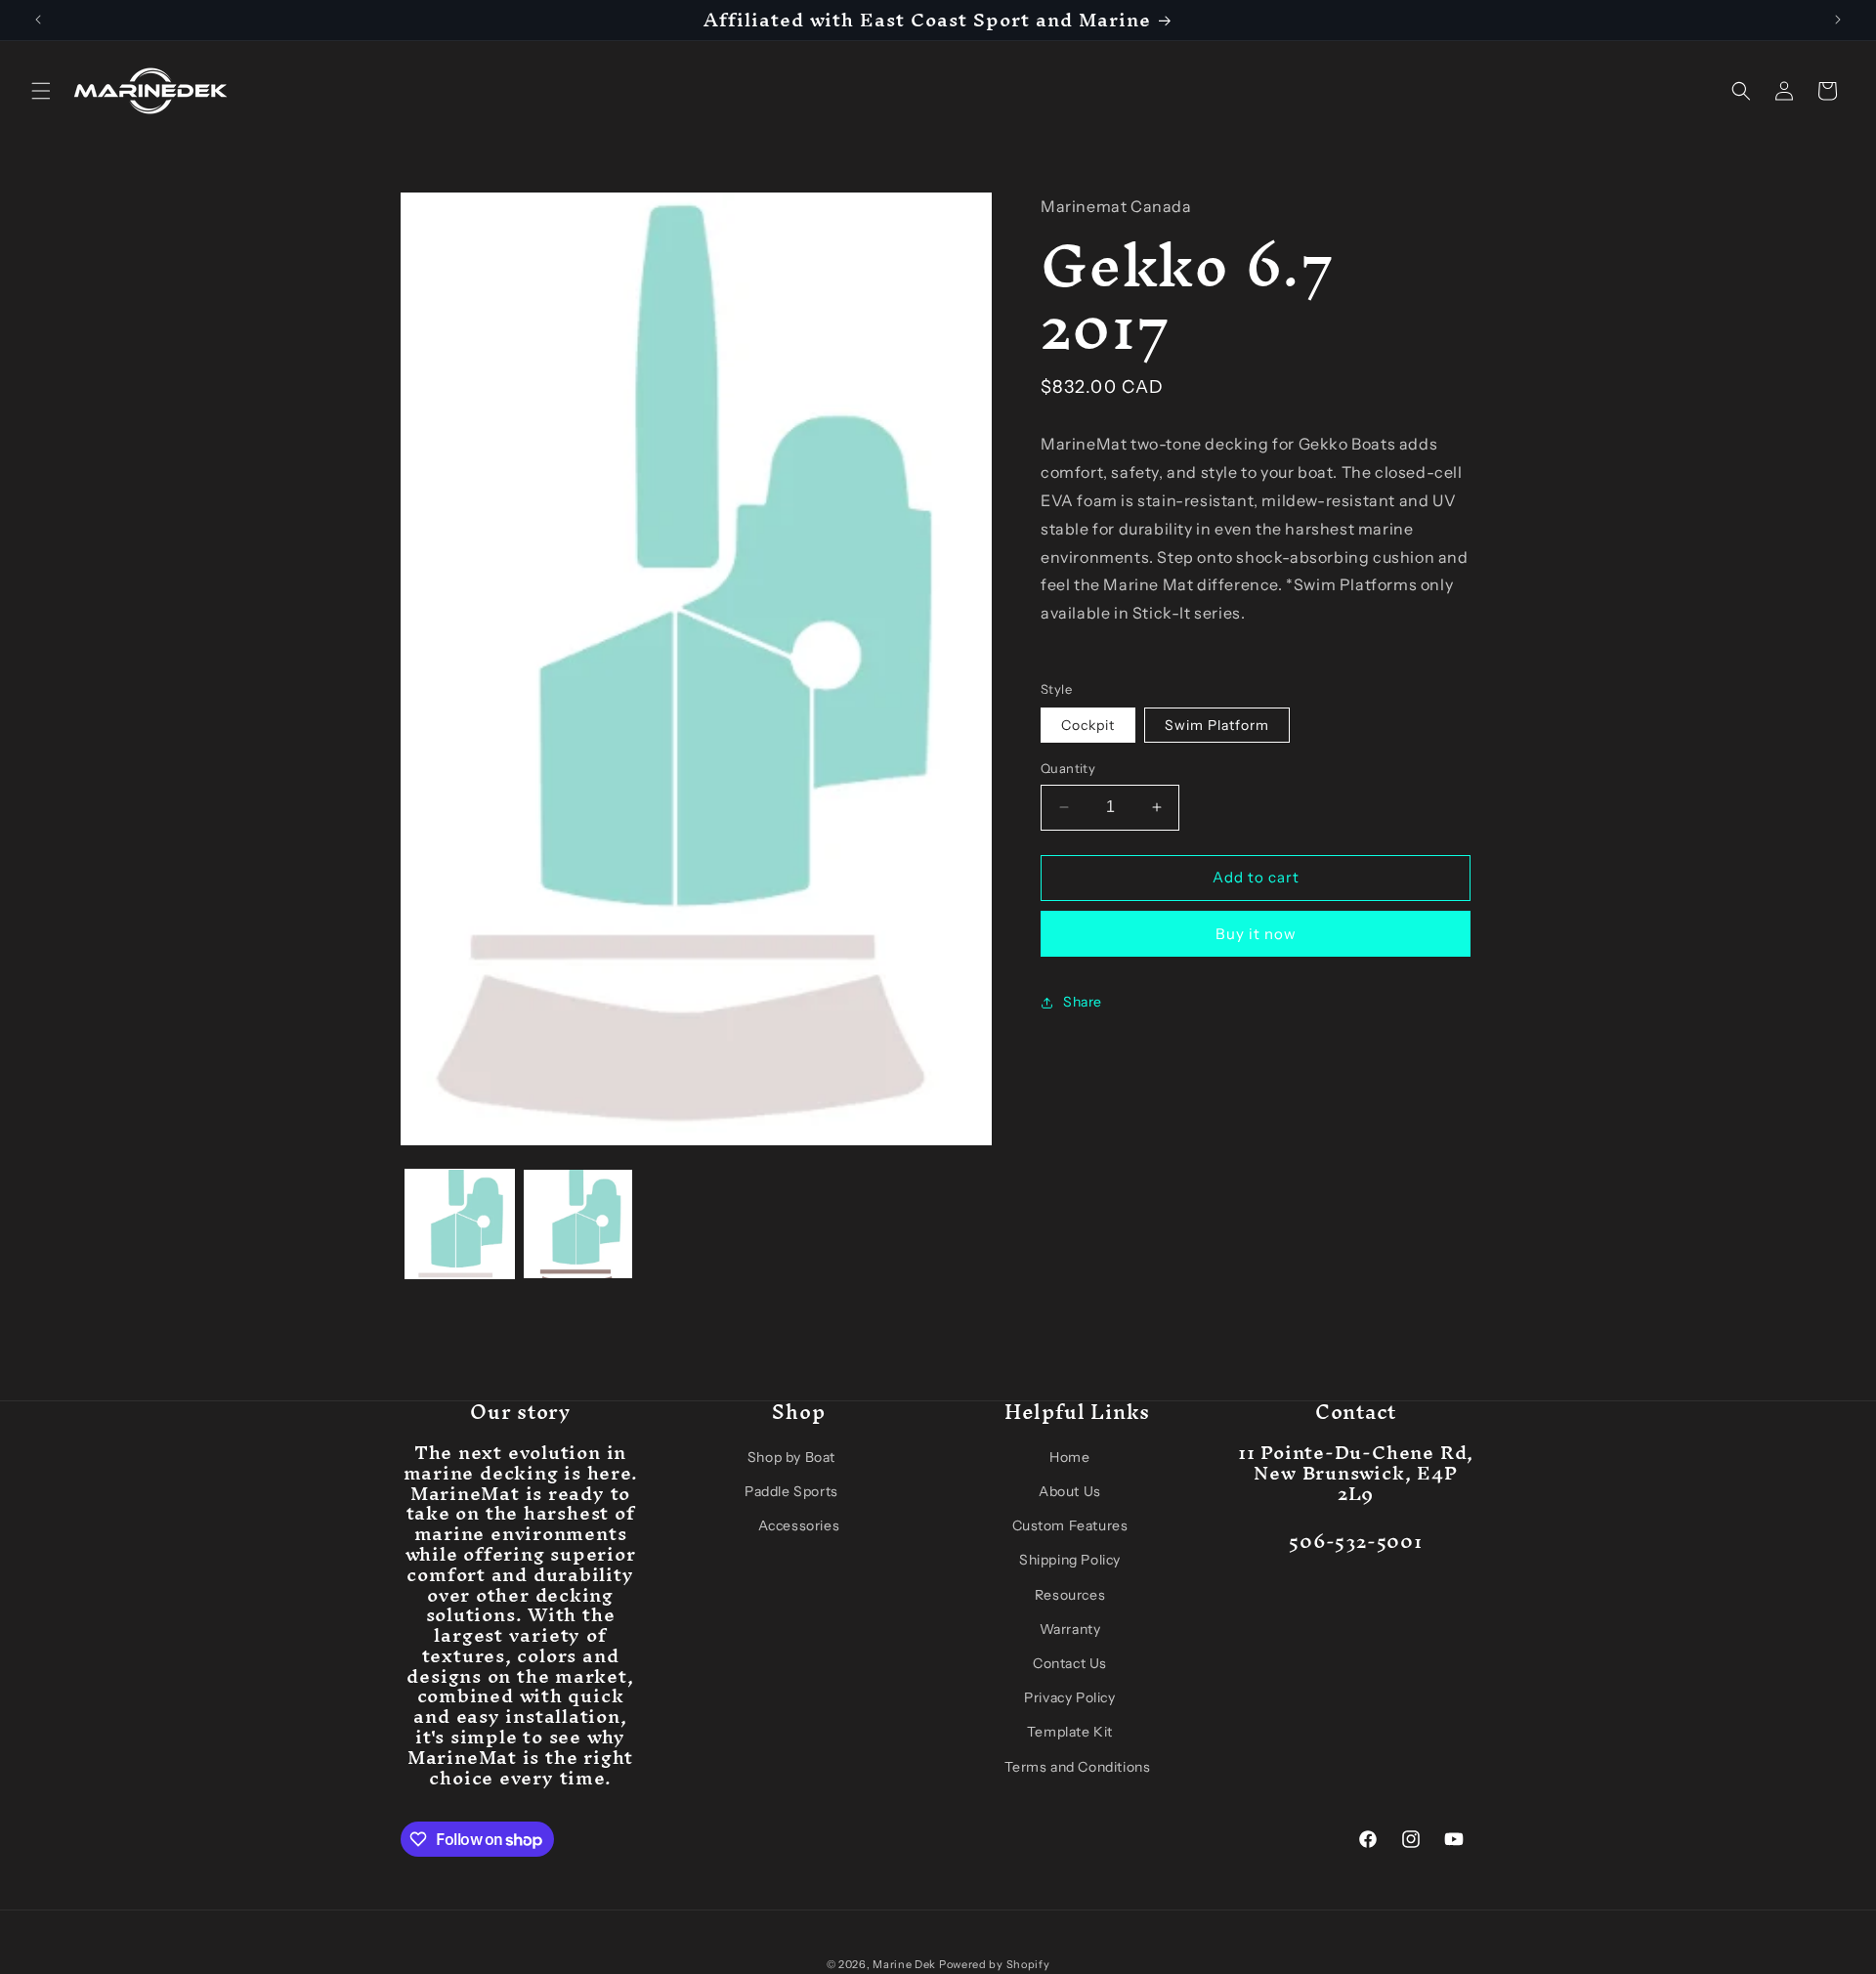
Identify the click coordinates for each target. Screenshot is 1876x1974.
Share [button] (1083, 1002)
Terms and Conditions (1078, 1767)
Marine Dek (904, 1964)
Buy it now (1256, 934)
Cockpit (1088, 725)
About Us (1070, 1491)
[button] (41, 91)
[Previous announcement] (38, 20)
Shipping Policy (1070, 1561)
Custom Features (1070, 1526)
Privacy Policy (1069, 1698)
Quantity (1068, 768)
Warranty (1070, 1629)
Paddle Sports (791, 1491)
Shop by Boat (791, 1457)
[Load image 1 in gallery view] (460, 1224)
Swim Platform (1217, 725)
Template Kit (1070, 1733)
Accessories (799, 1526)
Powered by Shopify (995, 1964)
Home (1069, 1457)
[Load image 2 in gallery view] (578, 1224)
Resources (1070, 1595)
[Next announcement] (1838, 20)
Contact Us (1070, 1663)
